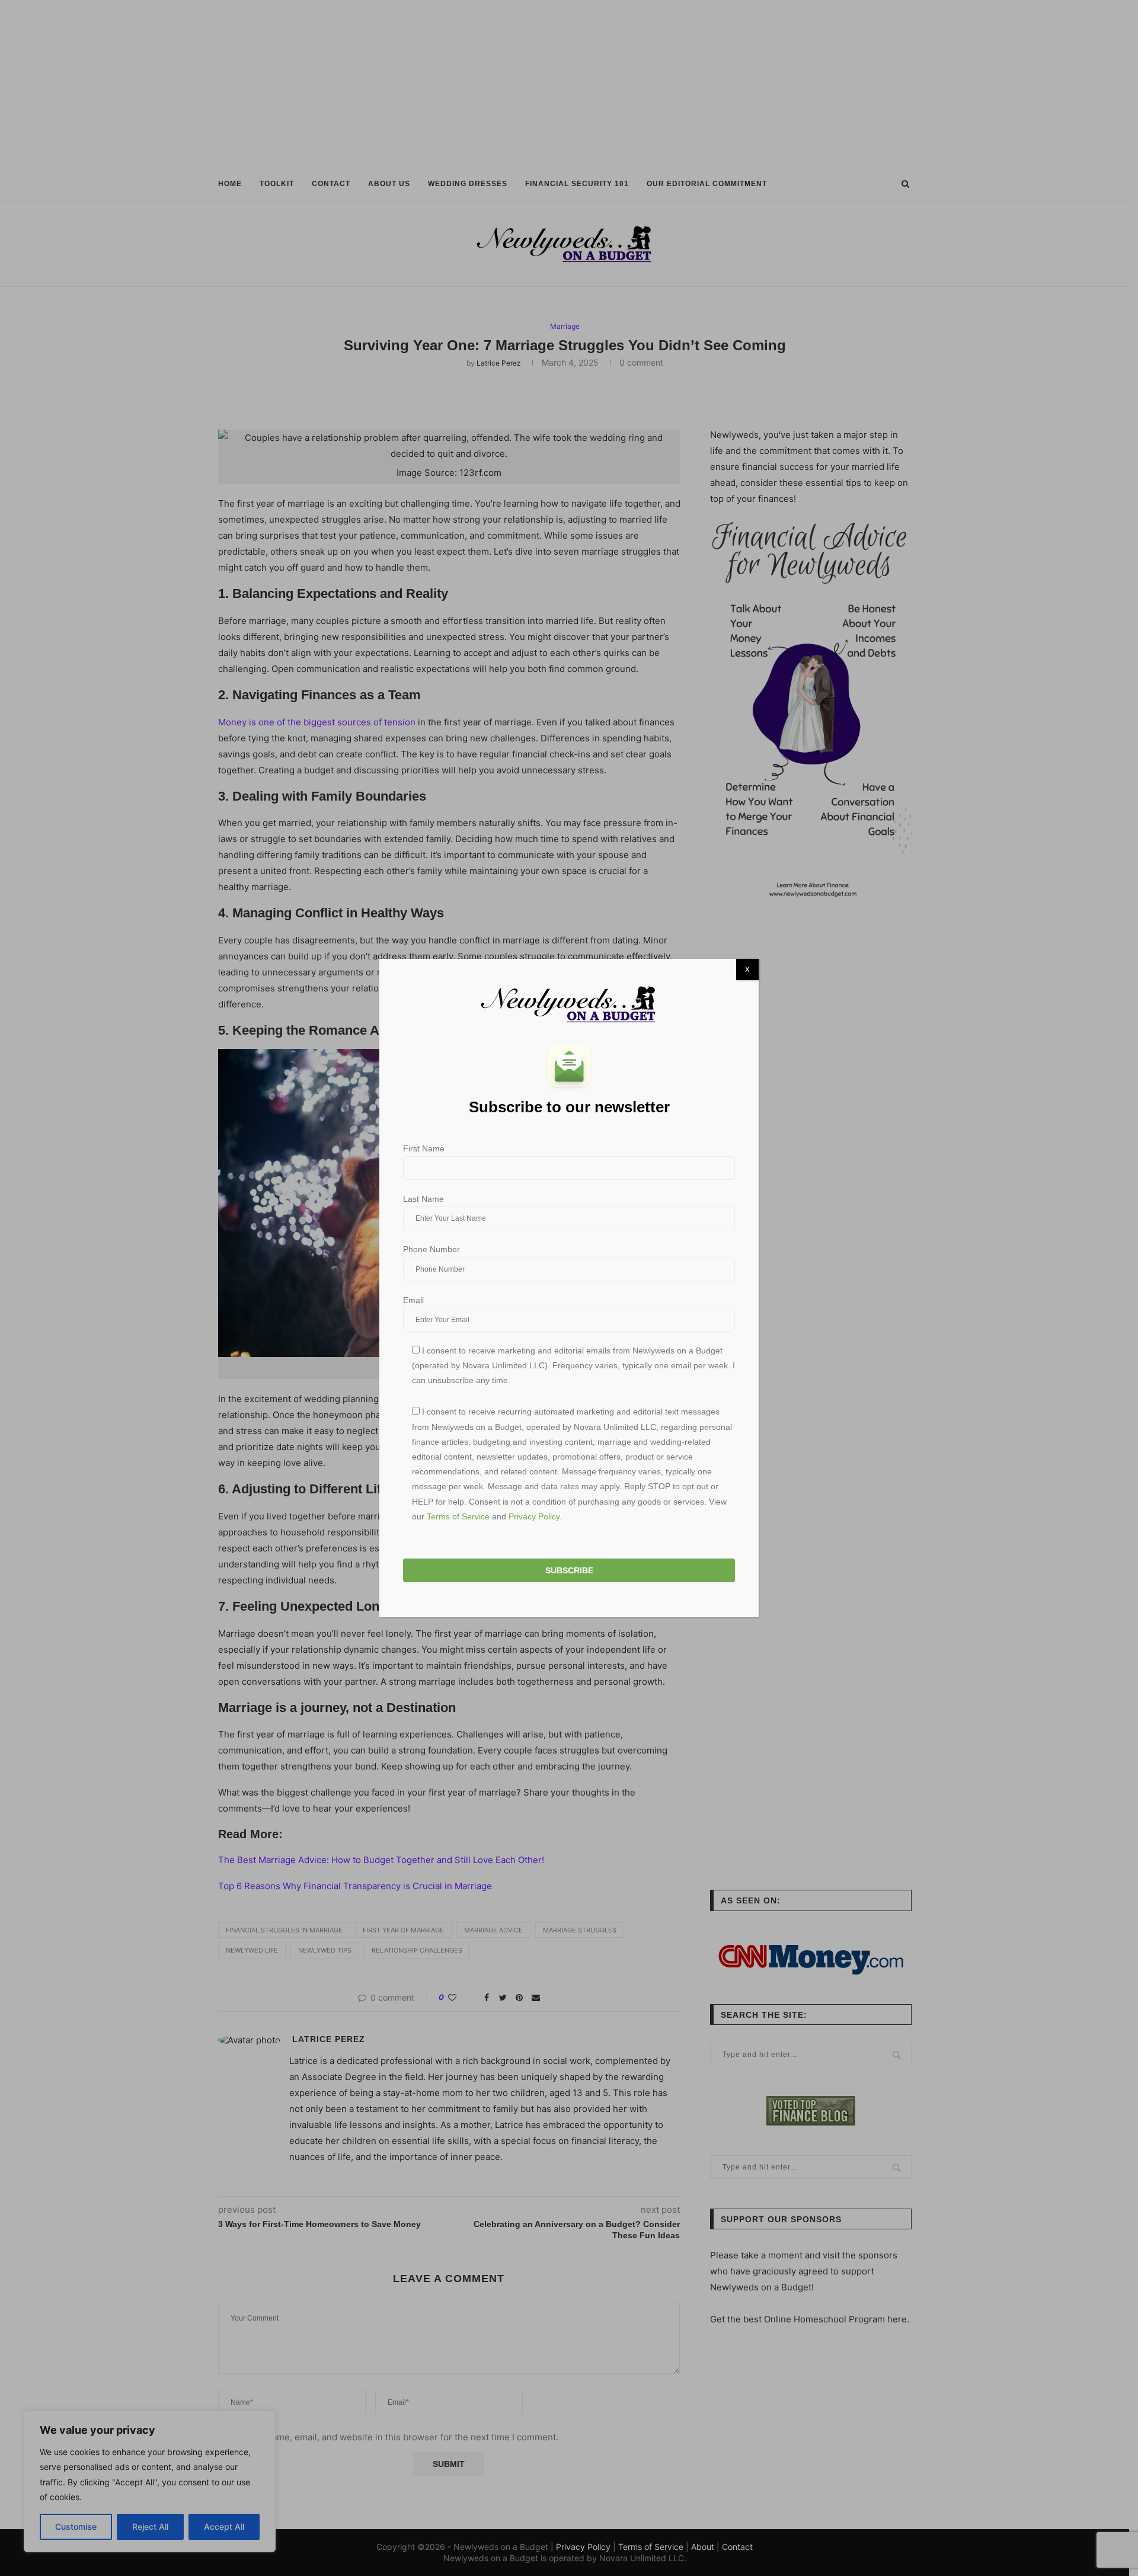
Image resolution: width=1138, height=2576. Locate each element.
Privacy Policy (534, 1516)
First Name (424, 1148)
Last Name (423, 1199)
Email (413, 1300)
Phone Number (431, 1249)
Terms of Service (458, 1516)
